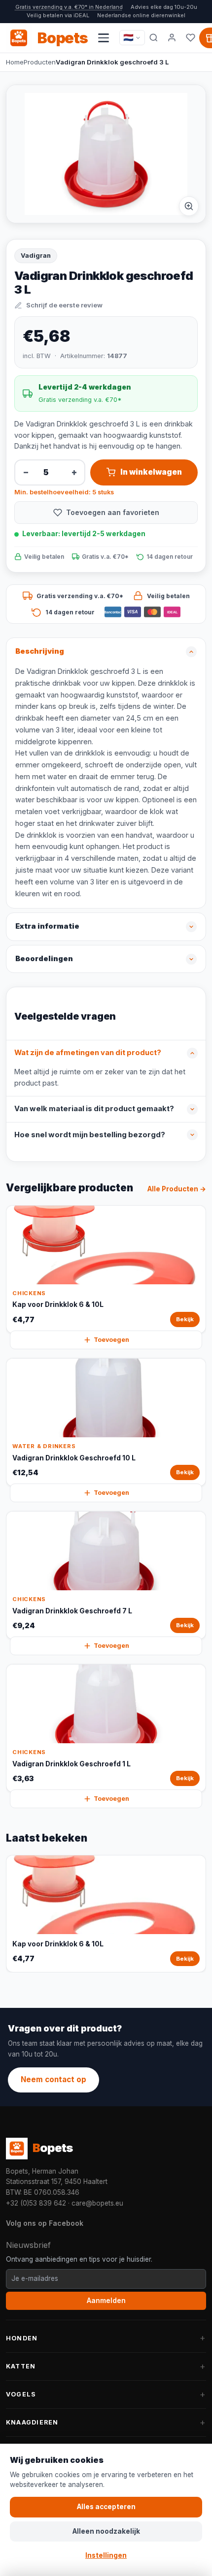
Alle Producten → (177, 1189)
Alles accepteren (106, 2507)
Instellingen (106, 2555)
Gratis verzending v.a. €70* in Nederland (69, 7)
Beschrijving (40, 651)
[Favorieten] (191, 38)
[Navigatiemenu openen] (104, 38)
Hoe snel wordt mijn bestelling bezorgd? (90, 1135)
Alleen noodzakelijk (106, 2531)
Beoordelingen (44, 959)
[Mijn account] (172, 38)
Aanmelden (106, 2301)
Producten (40, 62)
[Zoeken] (154, 38)
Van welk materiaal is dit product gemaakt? (94, 1109)
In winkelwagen (151, 472)
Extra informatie (47, 926)
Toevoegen (111, 1340)
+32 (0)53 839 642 (36, 2203)
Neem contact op (53, 2079)
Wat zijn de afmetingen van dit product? (88, 1053)
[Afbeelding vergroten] (189, 206)
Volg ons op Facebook (45, 2223)
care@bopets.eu (97, 2203)
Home (15, 62)
